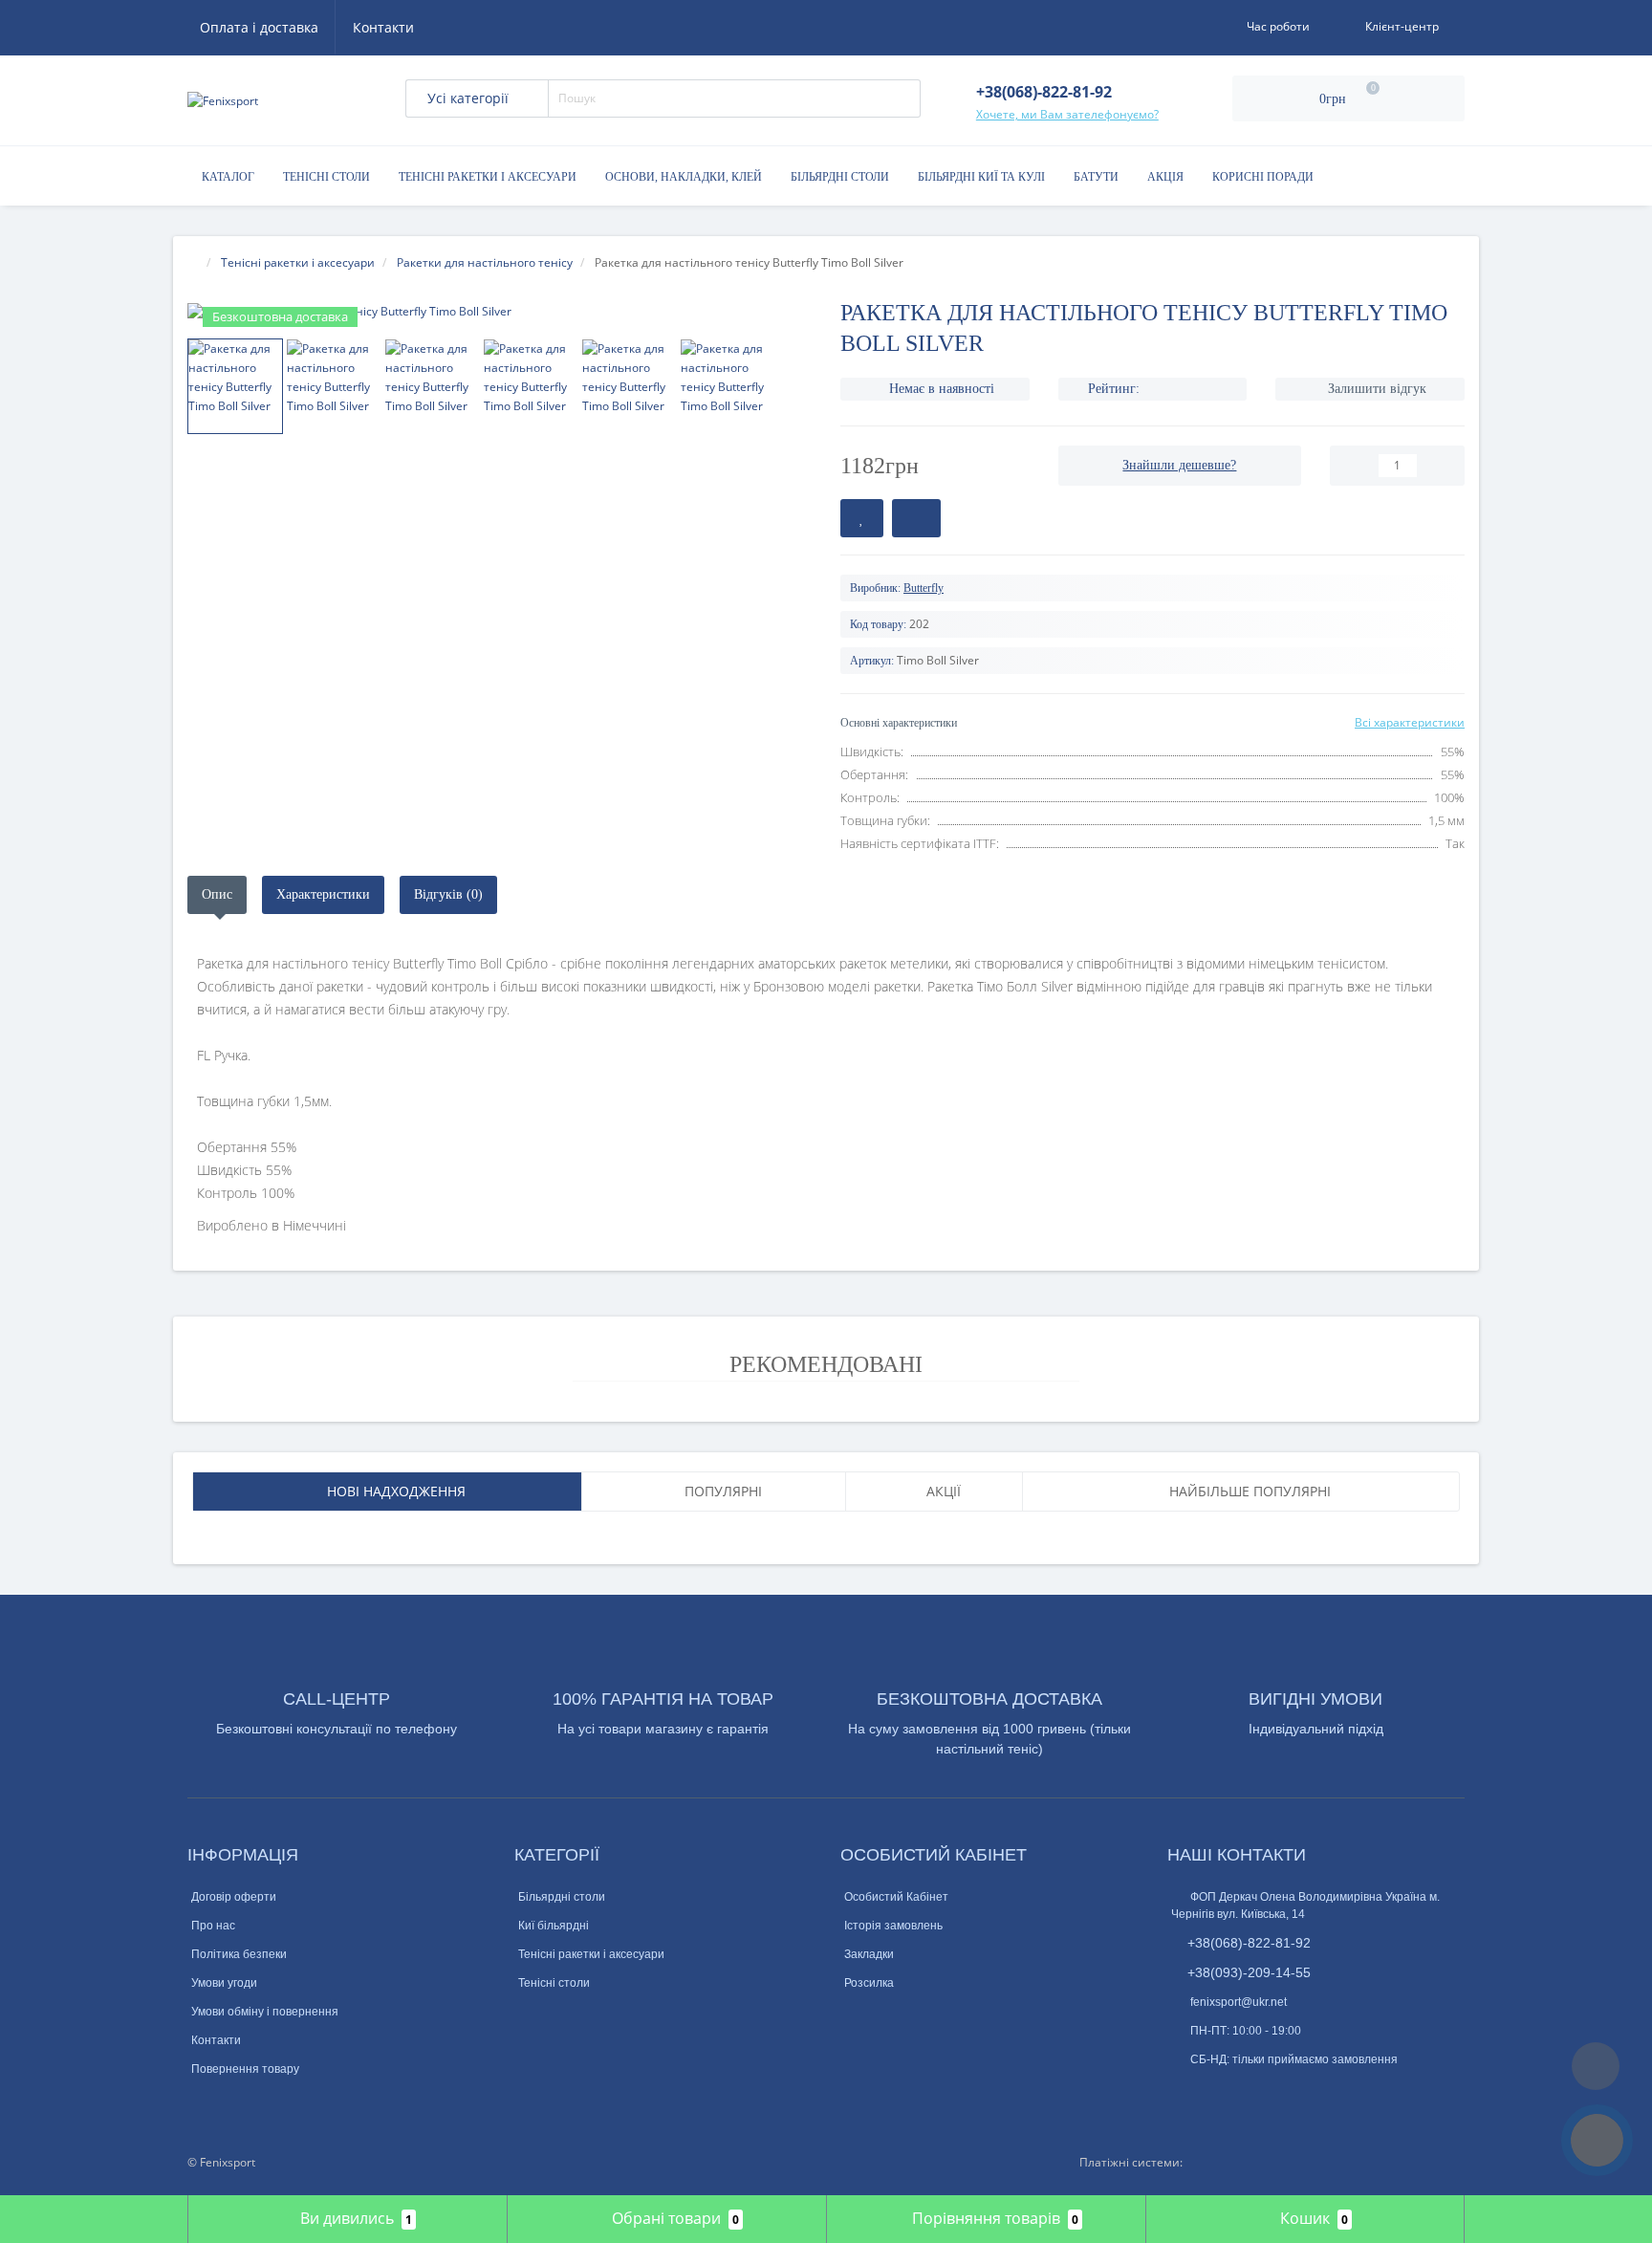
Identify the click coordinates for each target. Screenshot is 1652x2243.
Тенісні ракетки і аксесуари (488, 177)
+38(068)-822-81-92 (1249, 1943)
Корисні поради (1263, 177)
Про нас (213, 1926)
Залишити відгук (1377, 389)
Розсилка (869, 1983)
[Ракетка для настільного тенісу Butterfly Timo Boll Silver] (500, 311)
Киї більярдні (554, 1926)
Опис (217, 894)
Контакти (383, 27)
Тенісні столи (326, 177)
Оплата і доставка (259, 27)
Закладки (869, 1954)
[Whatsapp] (1181, 2089)
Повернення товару (245, 2069)
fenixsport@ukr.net (1237, 2002)
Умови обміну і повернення (265, 2012)
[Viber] (1244, 2094)
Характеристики (323, 894)
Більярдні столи (840, 177)
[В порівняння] (916, 518)
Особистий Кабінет (896, 1897)
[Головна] (193, 262)
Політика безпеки (239, 1954)
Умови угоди (224, 1983)
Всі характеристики (1410, 722)
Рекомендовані (826, 1364)
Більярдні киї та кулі (981, 177)
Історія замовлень (893, 1926)
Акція (1165, 177)
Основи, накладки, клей (684, 177)
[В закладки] (862, 518)
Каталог (228, 177)
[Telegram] (1212, 2092)
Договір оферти (234, 1897)
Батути (1096, 177)
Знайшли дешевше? (1179, 465)
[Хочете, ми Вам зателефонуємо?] (1597, 2140)
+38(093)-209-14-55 (1249, 1972)
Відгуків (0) (448, 894)
